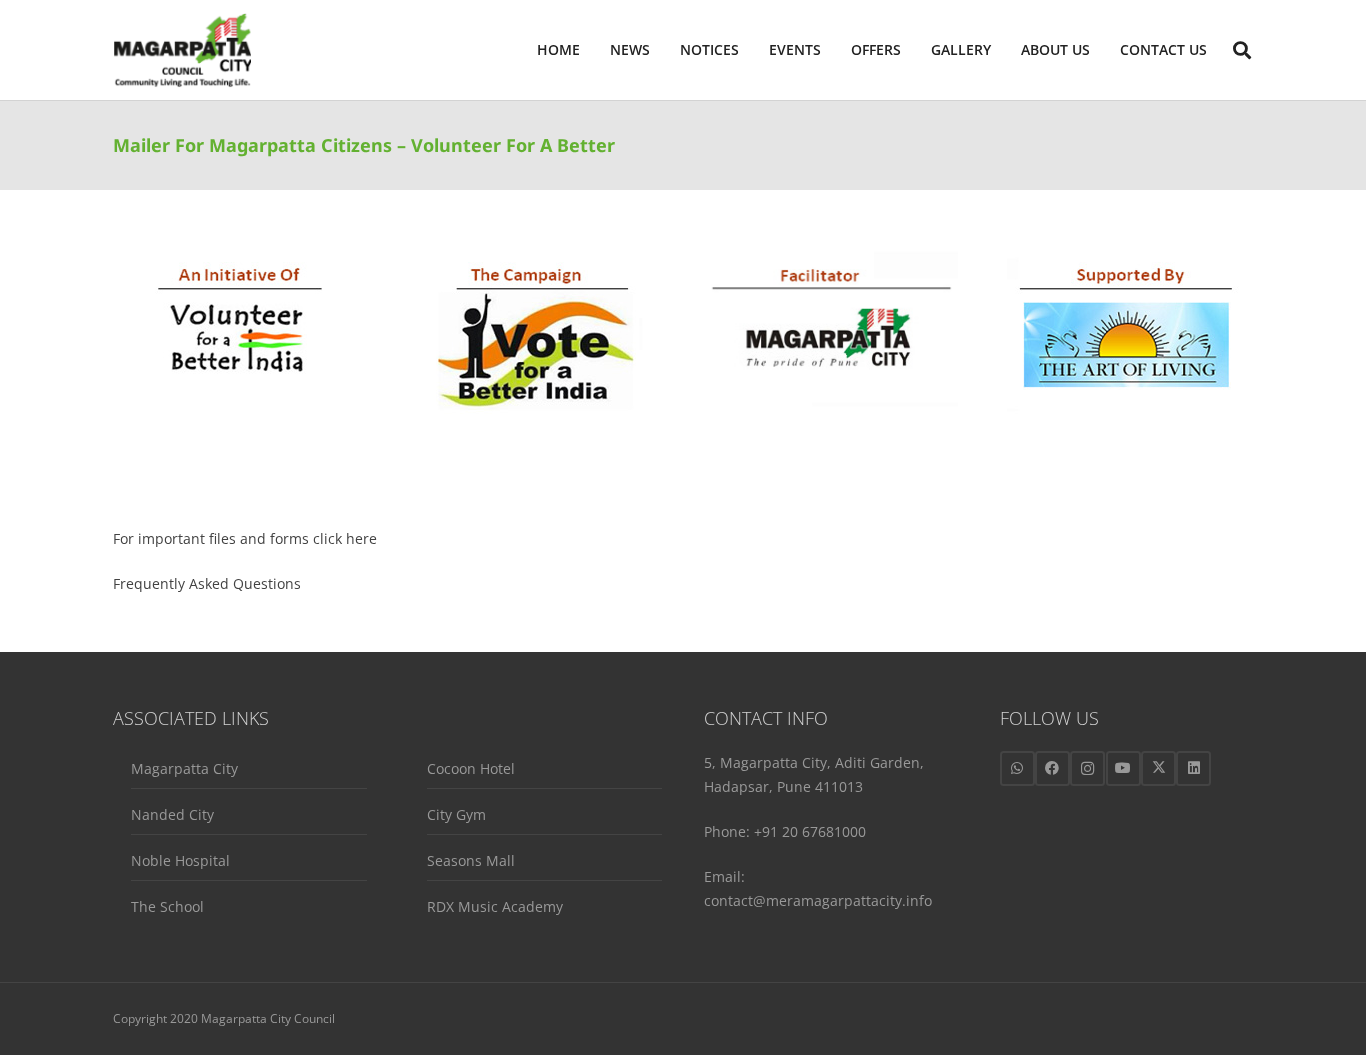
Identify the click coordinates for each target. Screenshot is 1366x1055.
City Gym (456, 814)
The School (167, 906)
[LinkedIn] (1193, 768)
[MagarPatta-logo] (182, 50)
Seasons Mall (471, 860)
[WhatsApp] (1017, 768)
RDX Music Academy (495, 906)
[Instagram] (1087, 768)
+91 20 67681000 (810, 831)
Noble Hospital (180, 860)
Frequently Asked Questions (207, 583)
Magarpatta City (184, 768)
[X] (1158, 768)
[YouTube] (1123, 768)
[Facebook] (1052, 768)
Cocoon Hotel (471, 768)
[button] (1098, 50)
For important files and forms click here (245, 538)
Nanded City (172, 814)
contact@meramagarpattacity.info (818, 900)
